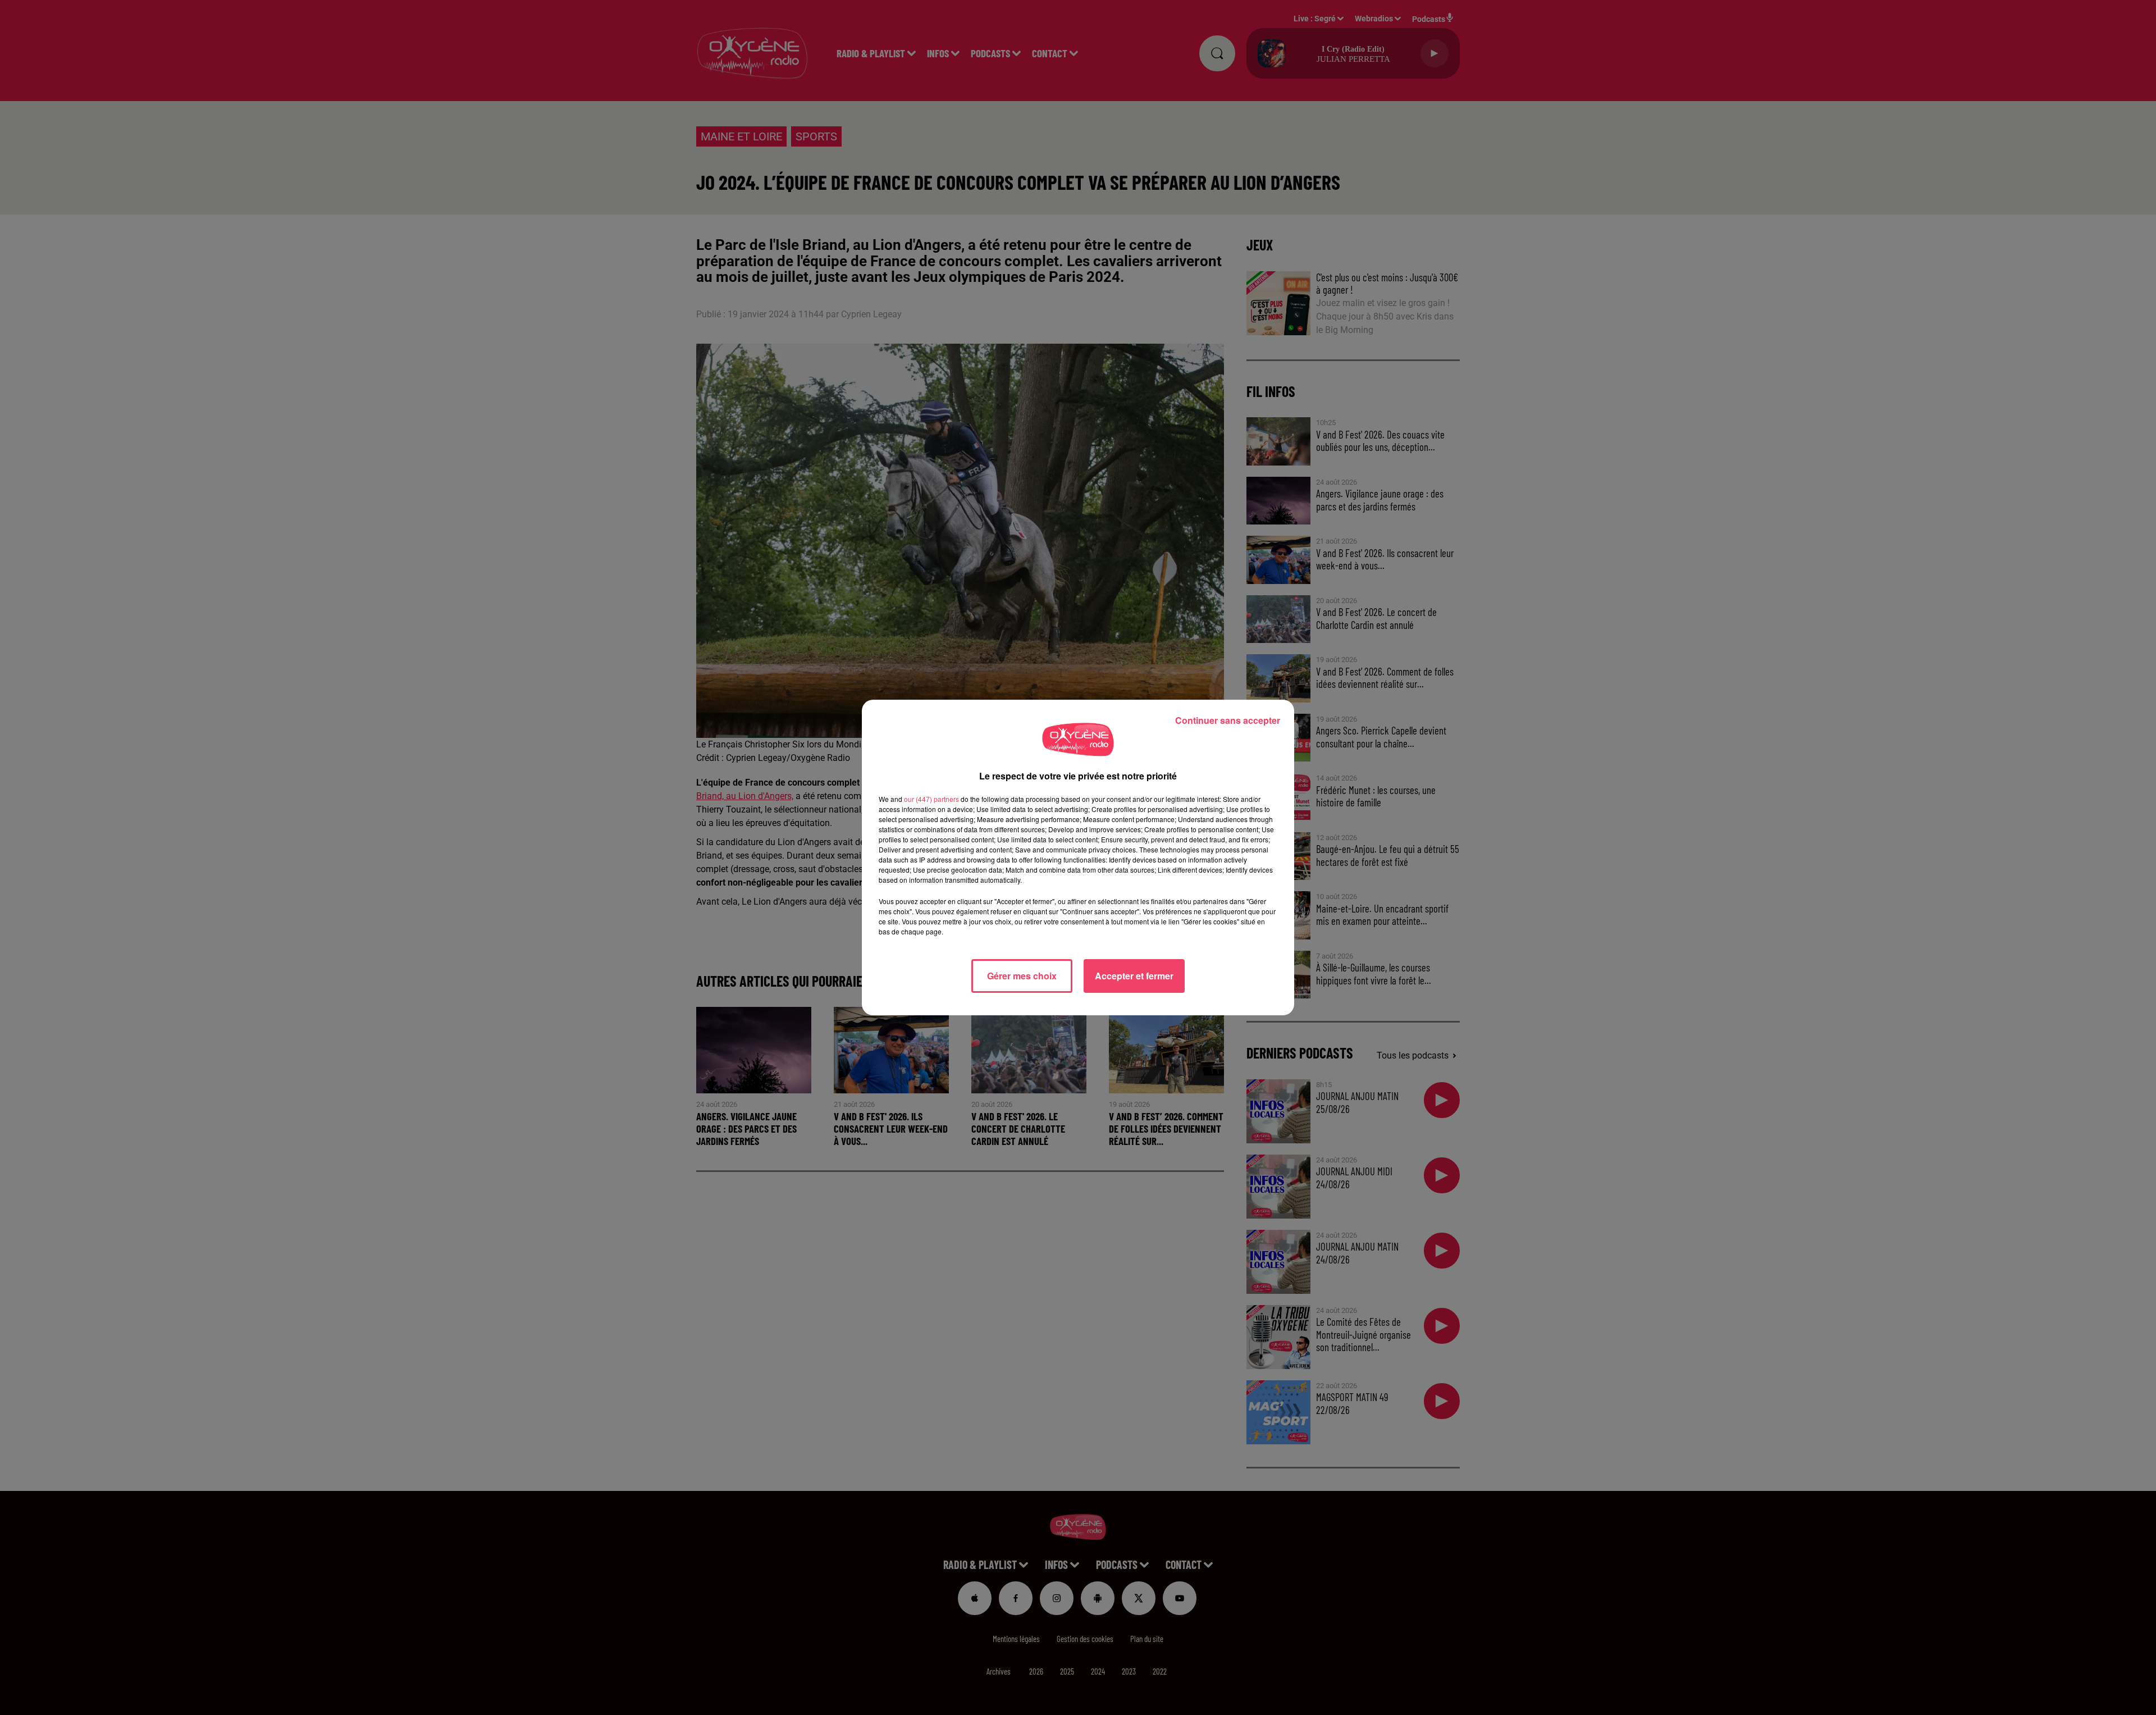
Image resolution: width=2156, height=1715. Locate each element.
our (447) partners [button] (931, 799)
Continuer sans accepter (1228, 720)
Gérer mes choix (1022, 976)
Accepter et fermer (1134, 976)
